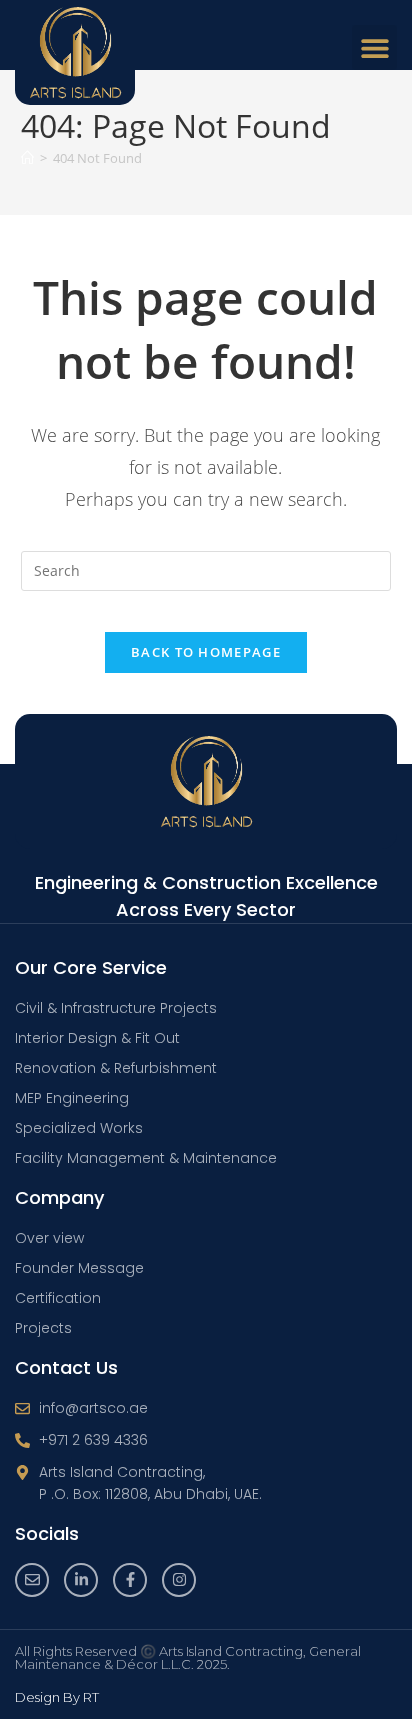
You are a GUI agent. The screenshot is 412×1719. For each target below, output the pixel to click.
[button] (374, 47)
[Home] (27, 158)
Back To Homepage (206, 652)
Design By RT (57, 1697)
